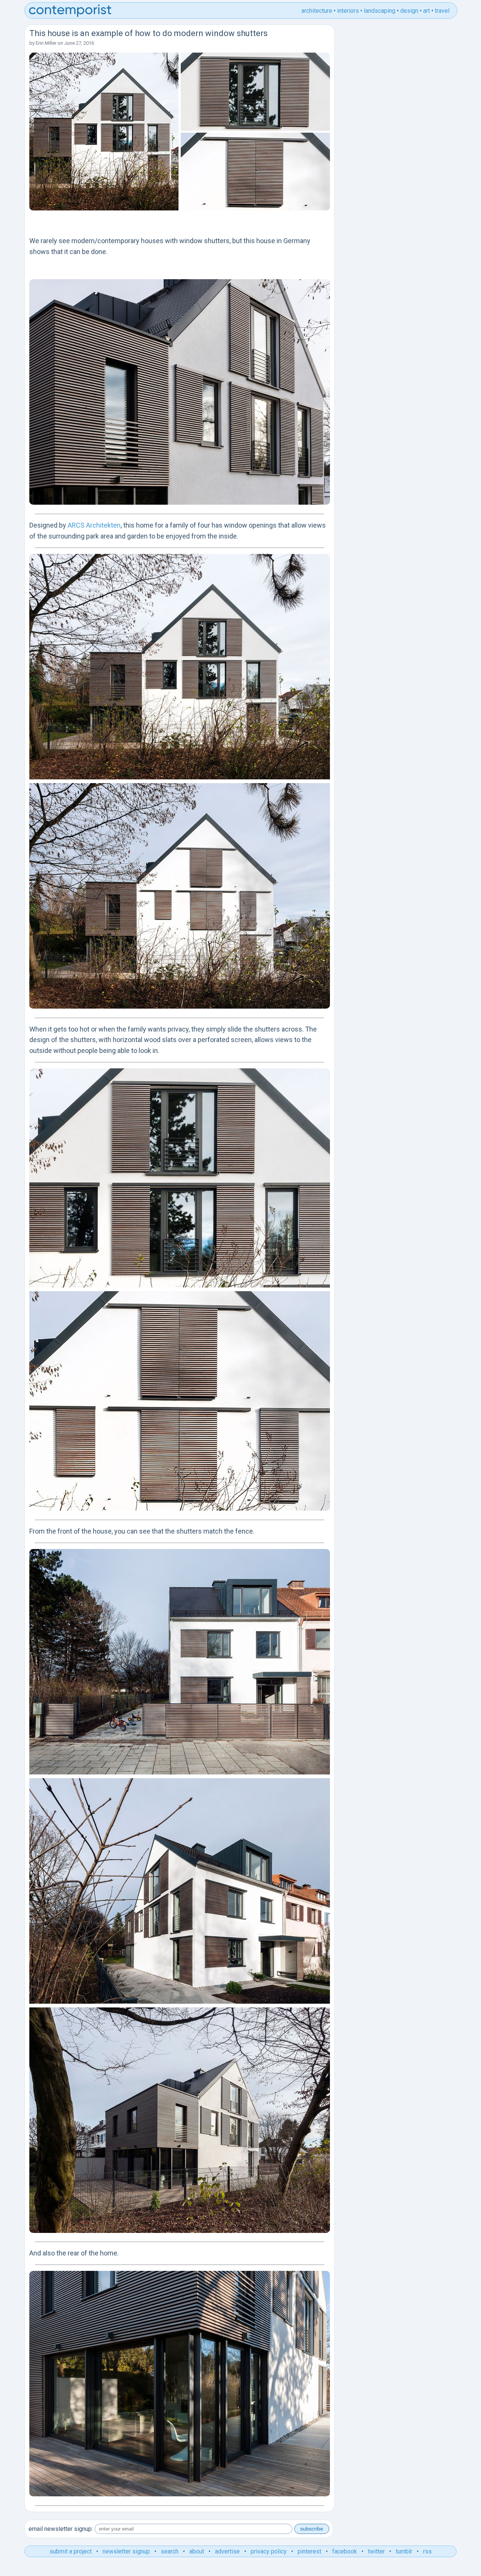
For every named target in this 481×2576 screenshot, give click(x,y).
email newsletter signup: (61, 2529)
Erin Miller (46, 43)
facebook (345, 2551)
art (427, 11)
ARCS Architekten (94, 525)
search (170, 2551)
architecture (317, 11)
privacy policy (269, 2551)
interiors (348, 11)
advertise (227, 2551)
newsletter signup (126, 2551)
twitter (376, 2551)
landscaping (380, 11)
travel (442, 11)
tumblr (404, 2551)
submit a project (71, 2551)
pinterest (309, 2551)
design (409, 11)
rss (427, 2551)
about (197, 2551)
